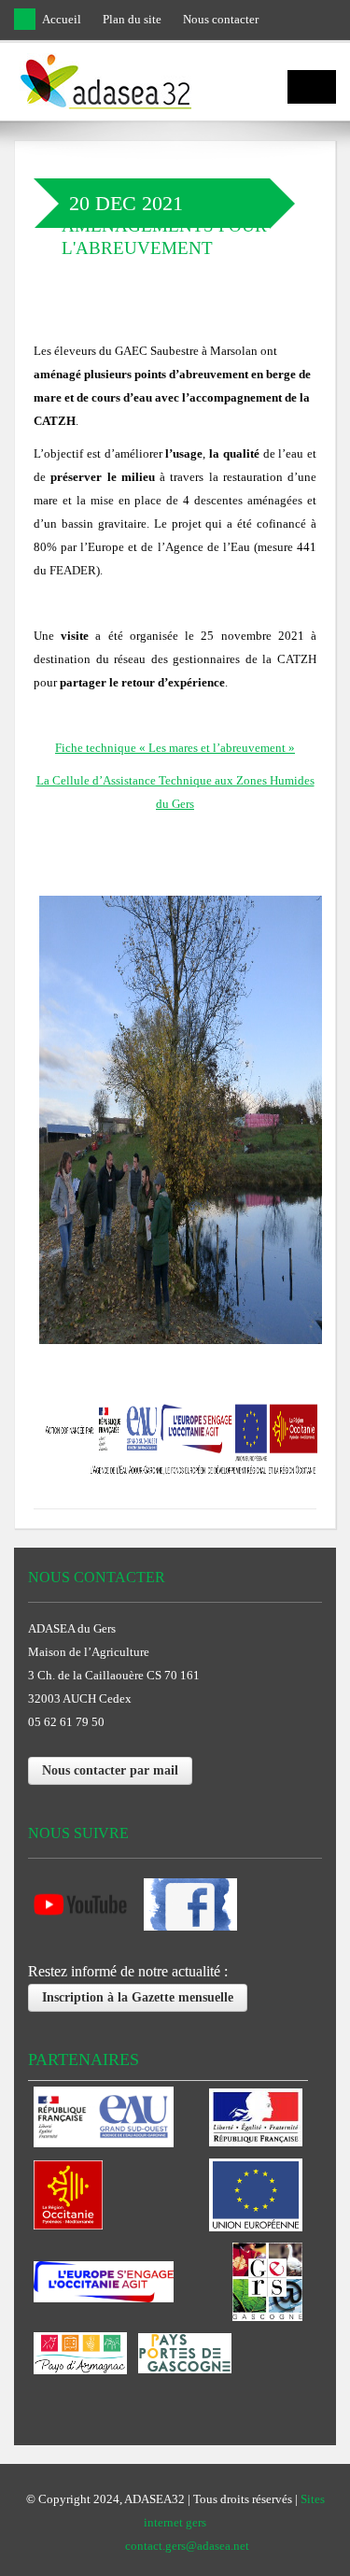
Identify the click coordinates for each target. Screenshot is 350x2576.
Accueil (62, 19)
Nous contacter (221, 19)
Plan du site (132, 19)
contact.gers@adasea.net (187, 2546)
